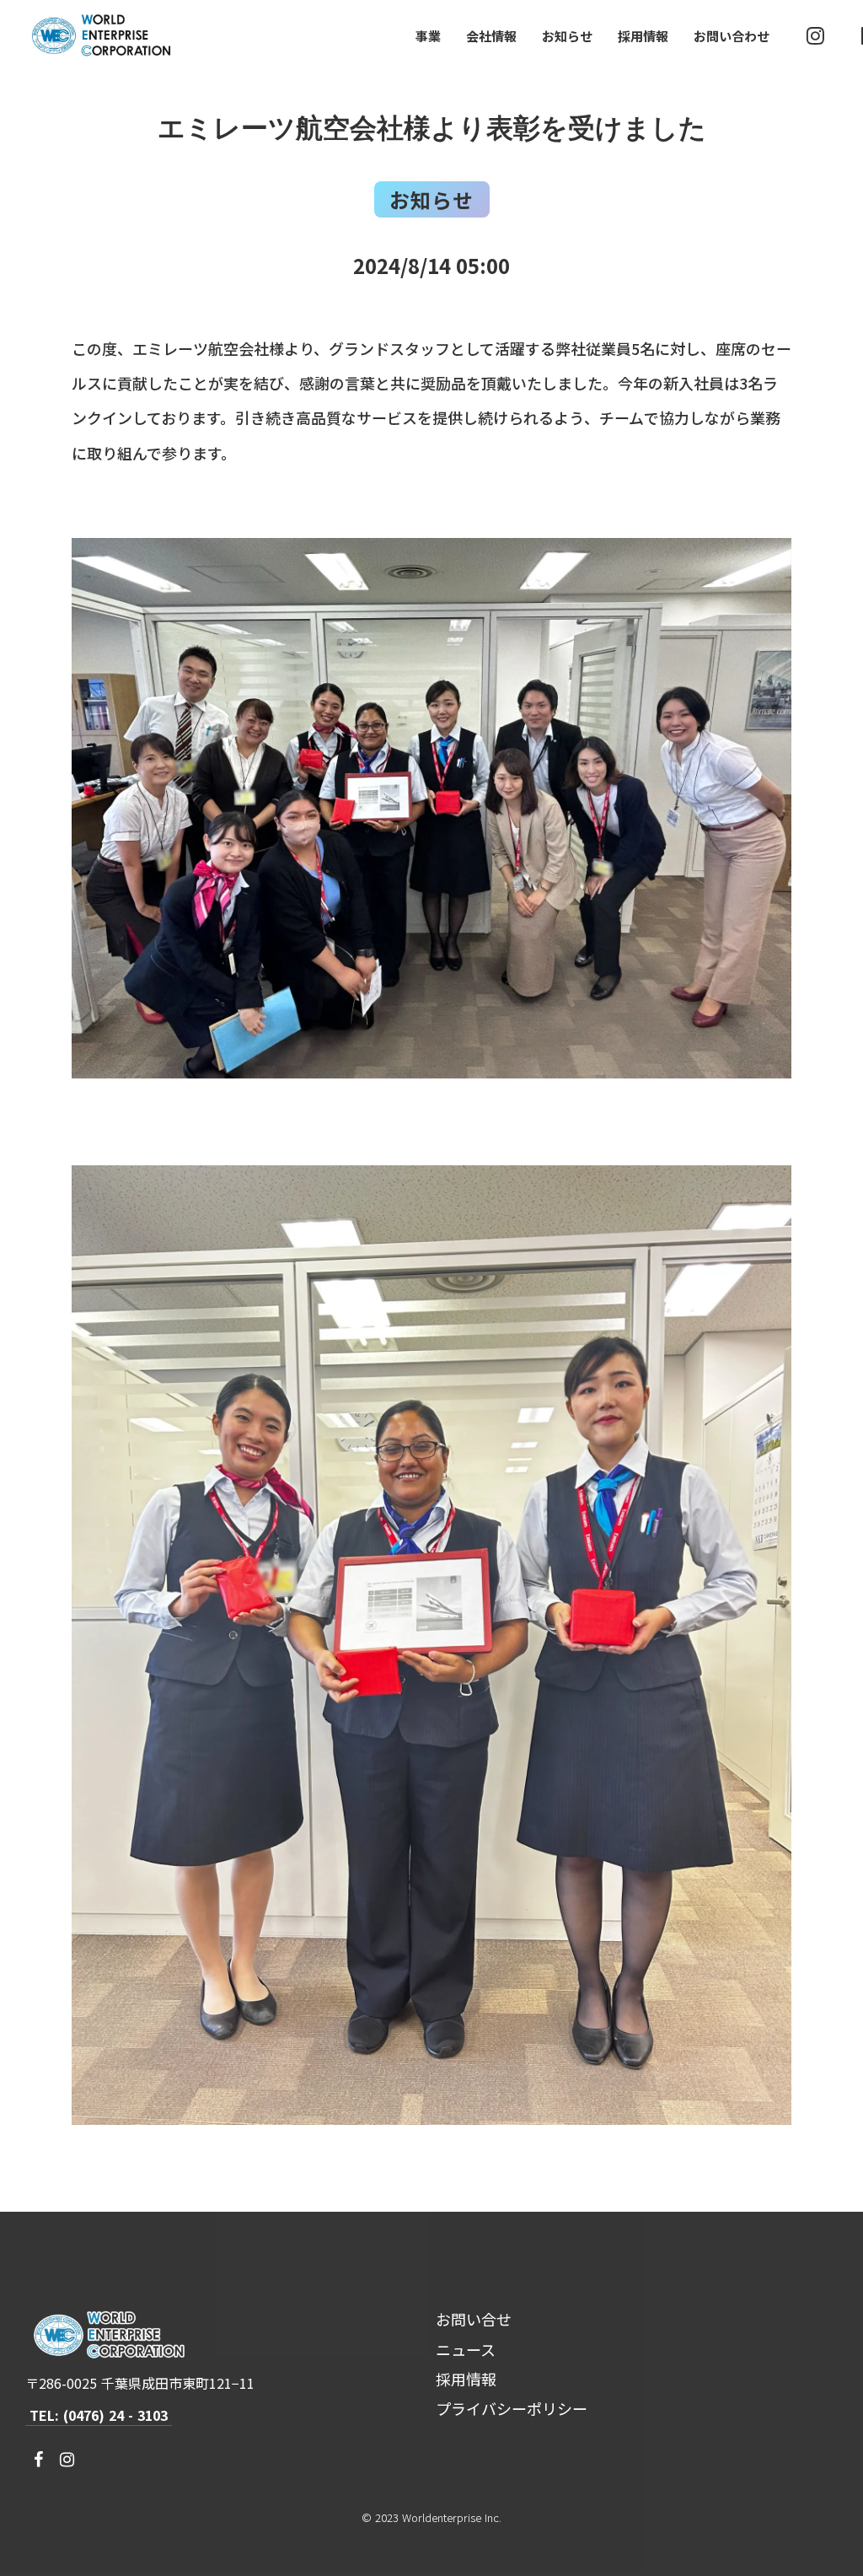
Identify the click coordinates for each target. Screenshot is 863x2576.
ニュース (466, 2349)
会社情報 (491, 36)
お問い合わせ (732, 36)
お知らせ (567, 36)
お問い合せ (474, 2319)
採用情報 (643, 36)
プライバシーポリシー (512, 2408)
